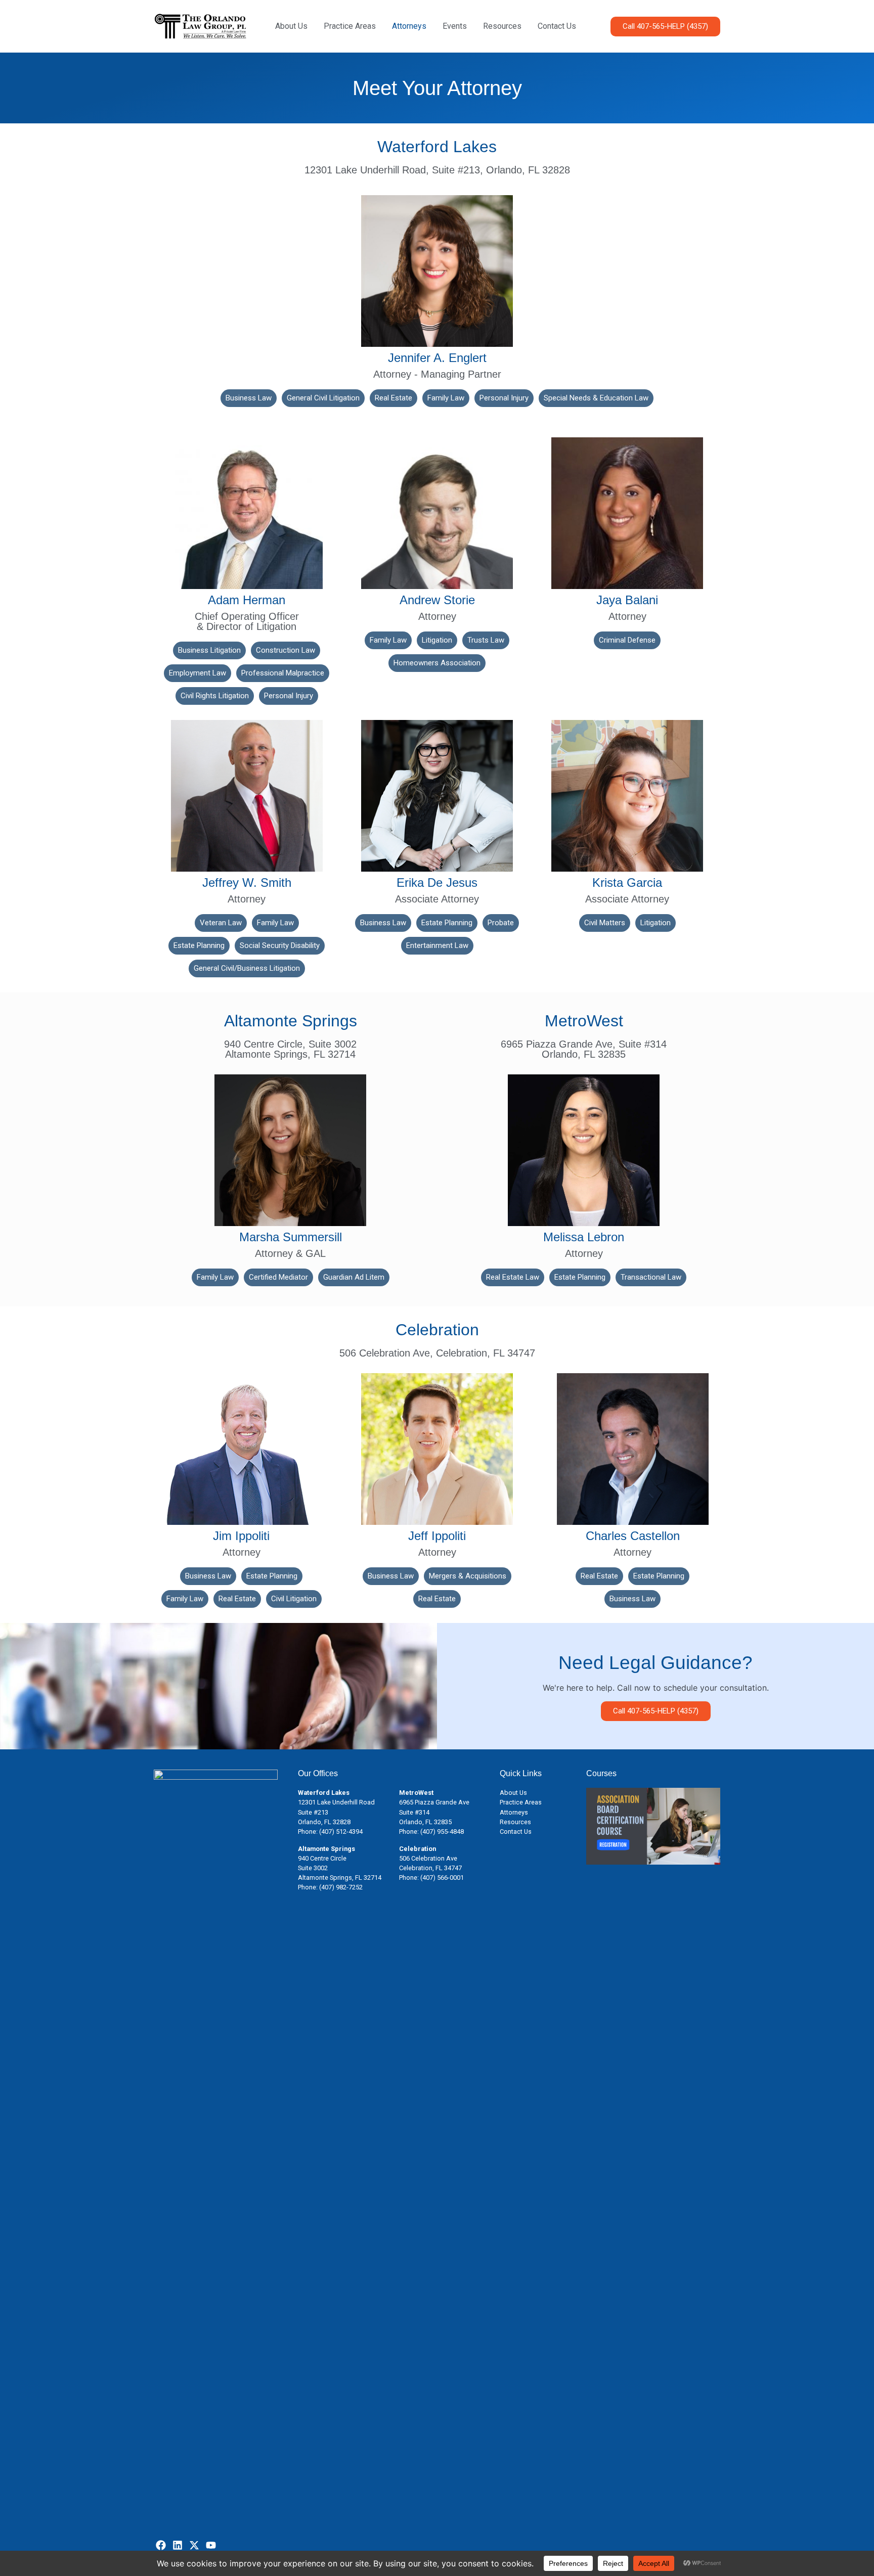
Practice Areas (350, 26)
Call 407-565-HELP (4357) (656, 1711)
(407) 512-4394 (341, 1832)
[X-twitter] (194, 2545)
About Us (291, 26)
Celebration (418, 1849)
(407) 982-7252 (341, 1887)
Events (455, 26)
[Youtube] (211, 2545)
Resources (502, 26)
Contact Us (557, 26)
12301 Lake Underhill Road (336, 1802)
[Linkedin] (178, 2545)
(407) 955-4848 (442, 1832)
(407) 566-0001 (442, 1878)
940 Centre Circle (322, 1858)
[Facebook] (161, 2545)
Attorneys (409, 26)
